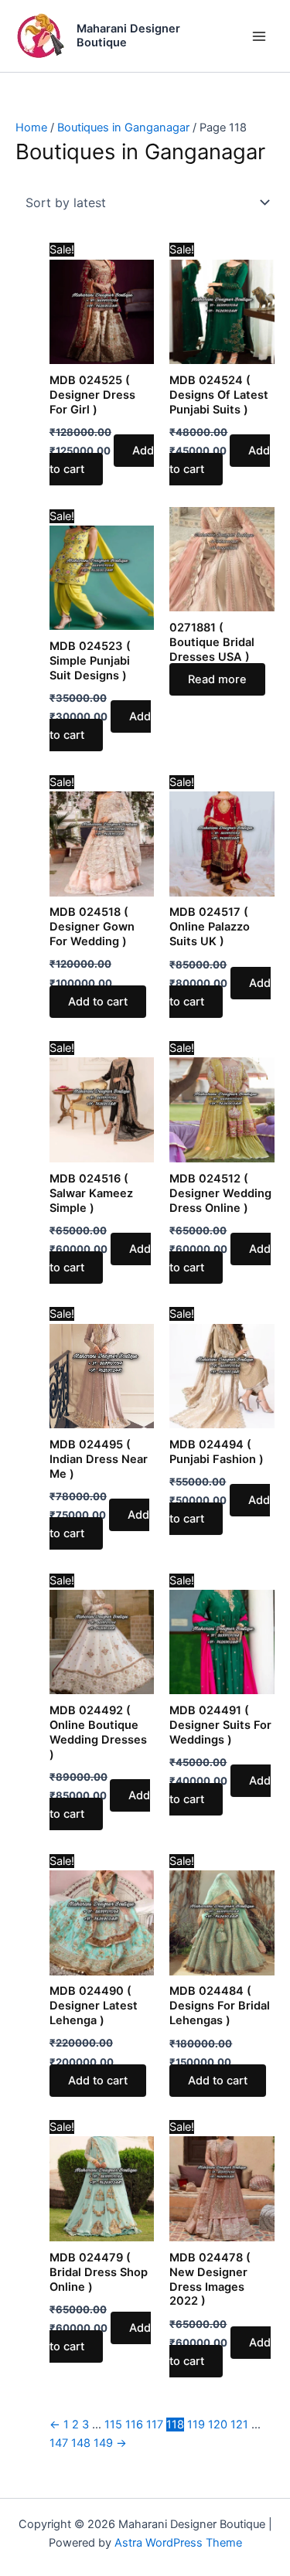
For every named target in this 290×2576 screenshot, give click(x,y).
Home (31, 128)
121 (239, 2425)
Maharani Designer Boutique (128, 36)
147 (59, 2443)
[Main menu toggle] (259, 36)
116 (134, 2425)
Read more (217, 679)
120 (218, 2425)
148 (81, 2443)
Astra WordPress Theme (178, 2543)
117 (155, 2425)
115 (113, 2425)
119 (196, 2425)
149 (103, 2443)
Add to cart (102, 460)
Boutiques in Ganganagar (123, 128)
